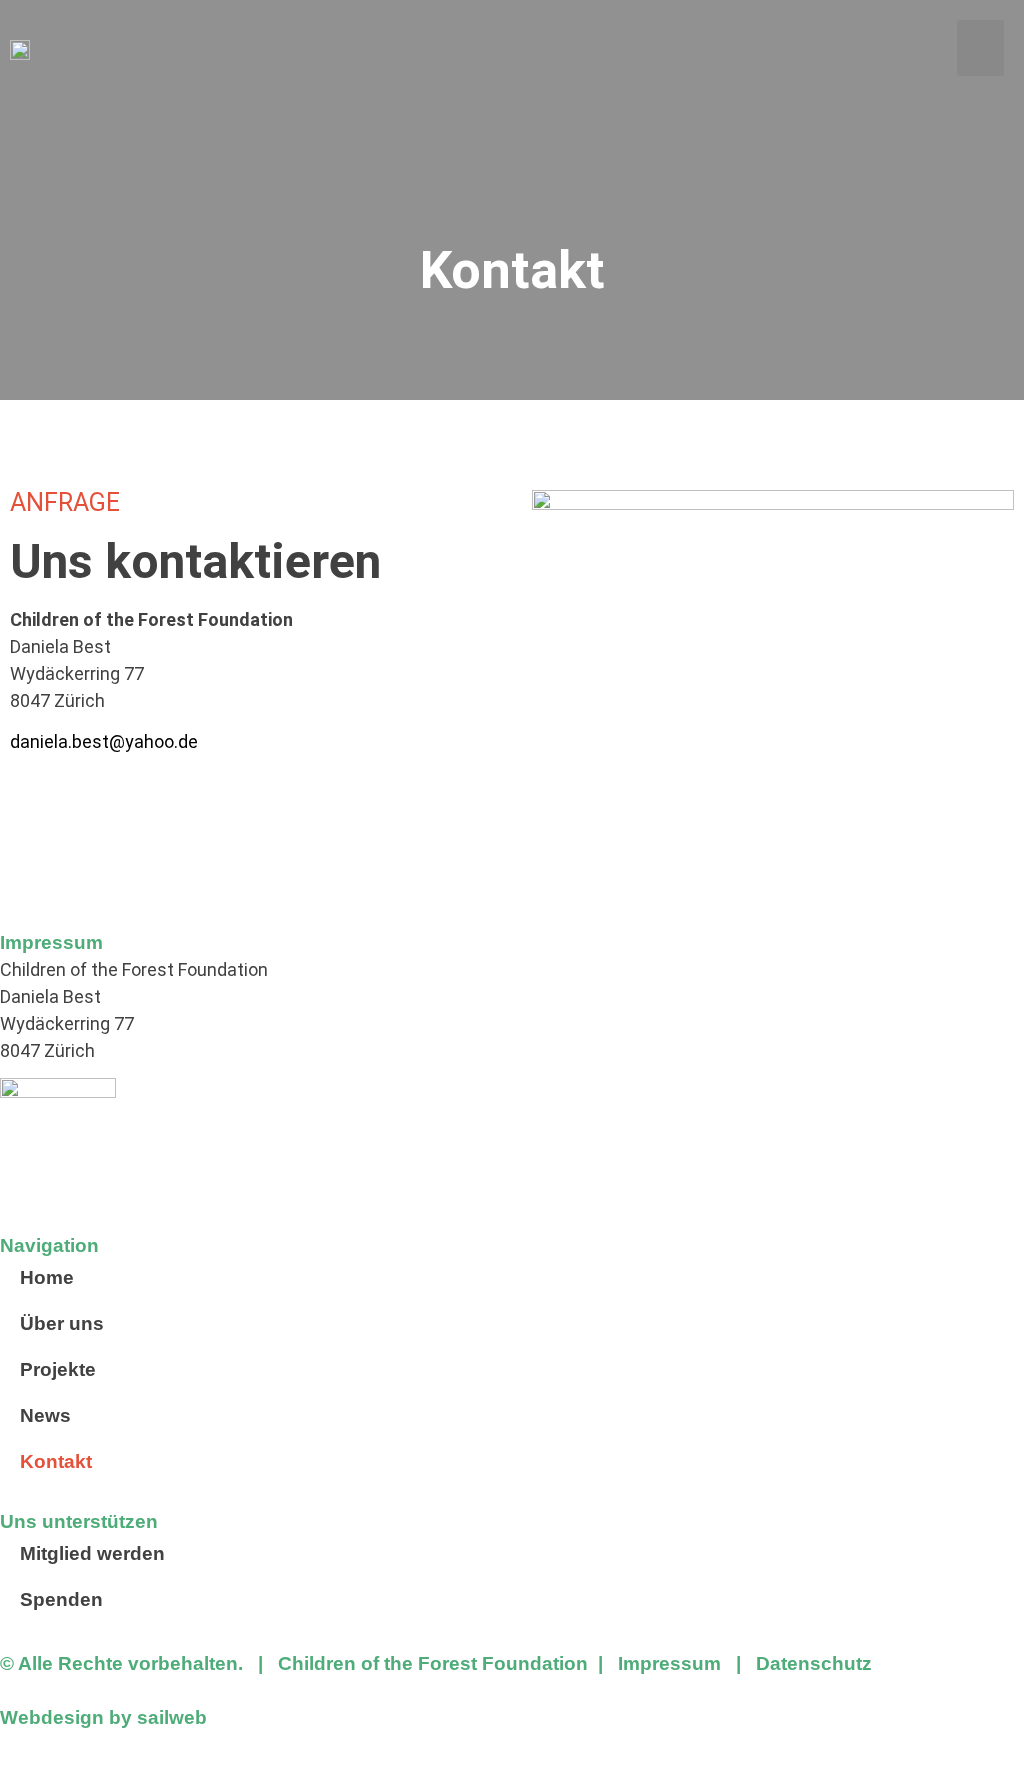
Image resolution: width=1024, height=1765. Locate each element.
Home (47, 1277)
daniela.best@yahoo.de (104, 741)
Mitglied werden (92, 1553)
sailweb (172, 1717)
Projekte (58, 1369)
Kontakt (56, 1461)
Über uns (62, 1323)
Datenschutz (814, 1663)
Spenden (61, 1599)
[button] (981, 48)
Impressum (669, 1663)
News (45, 1415)
